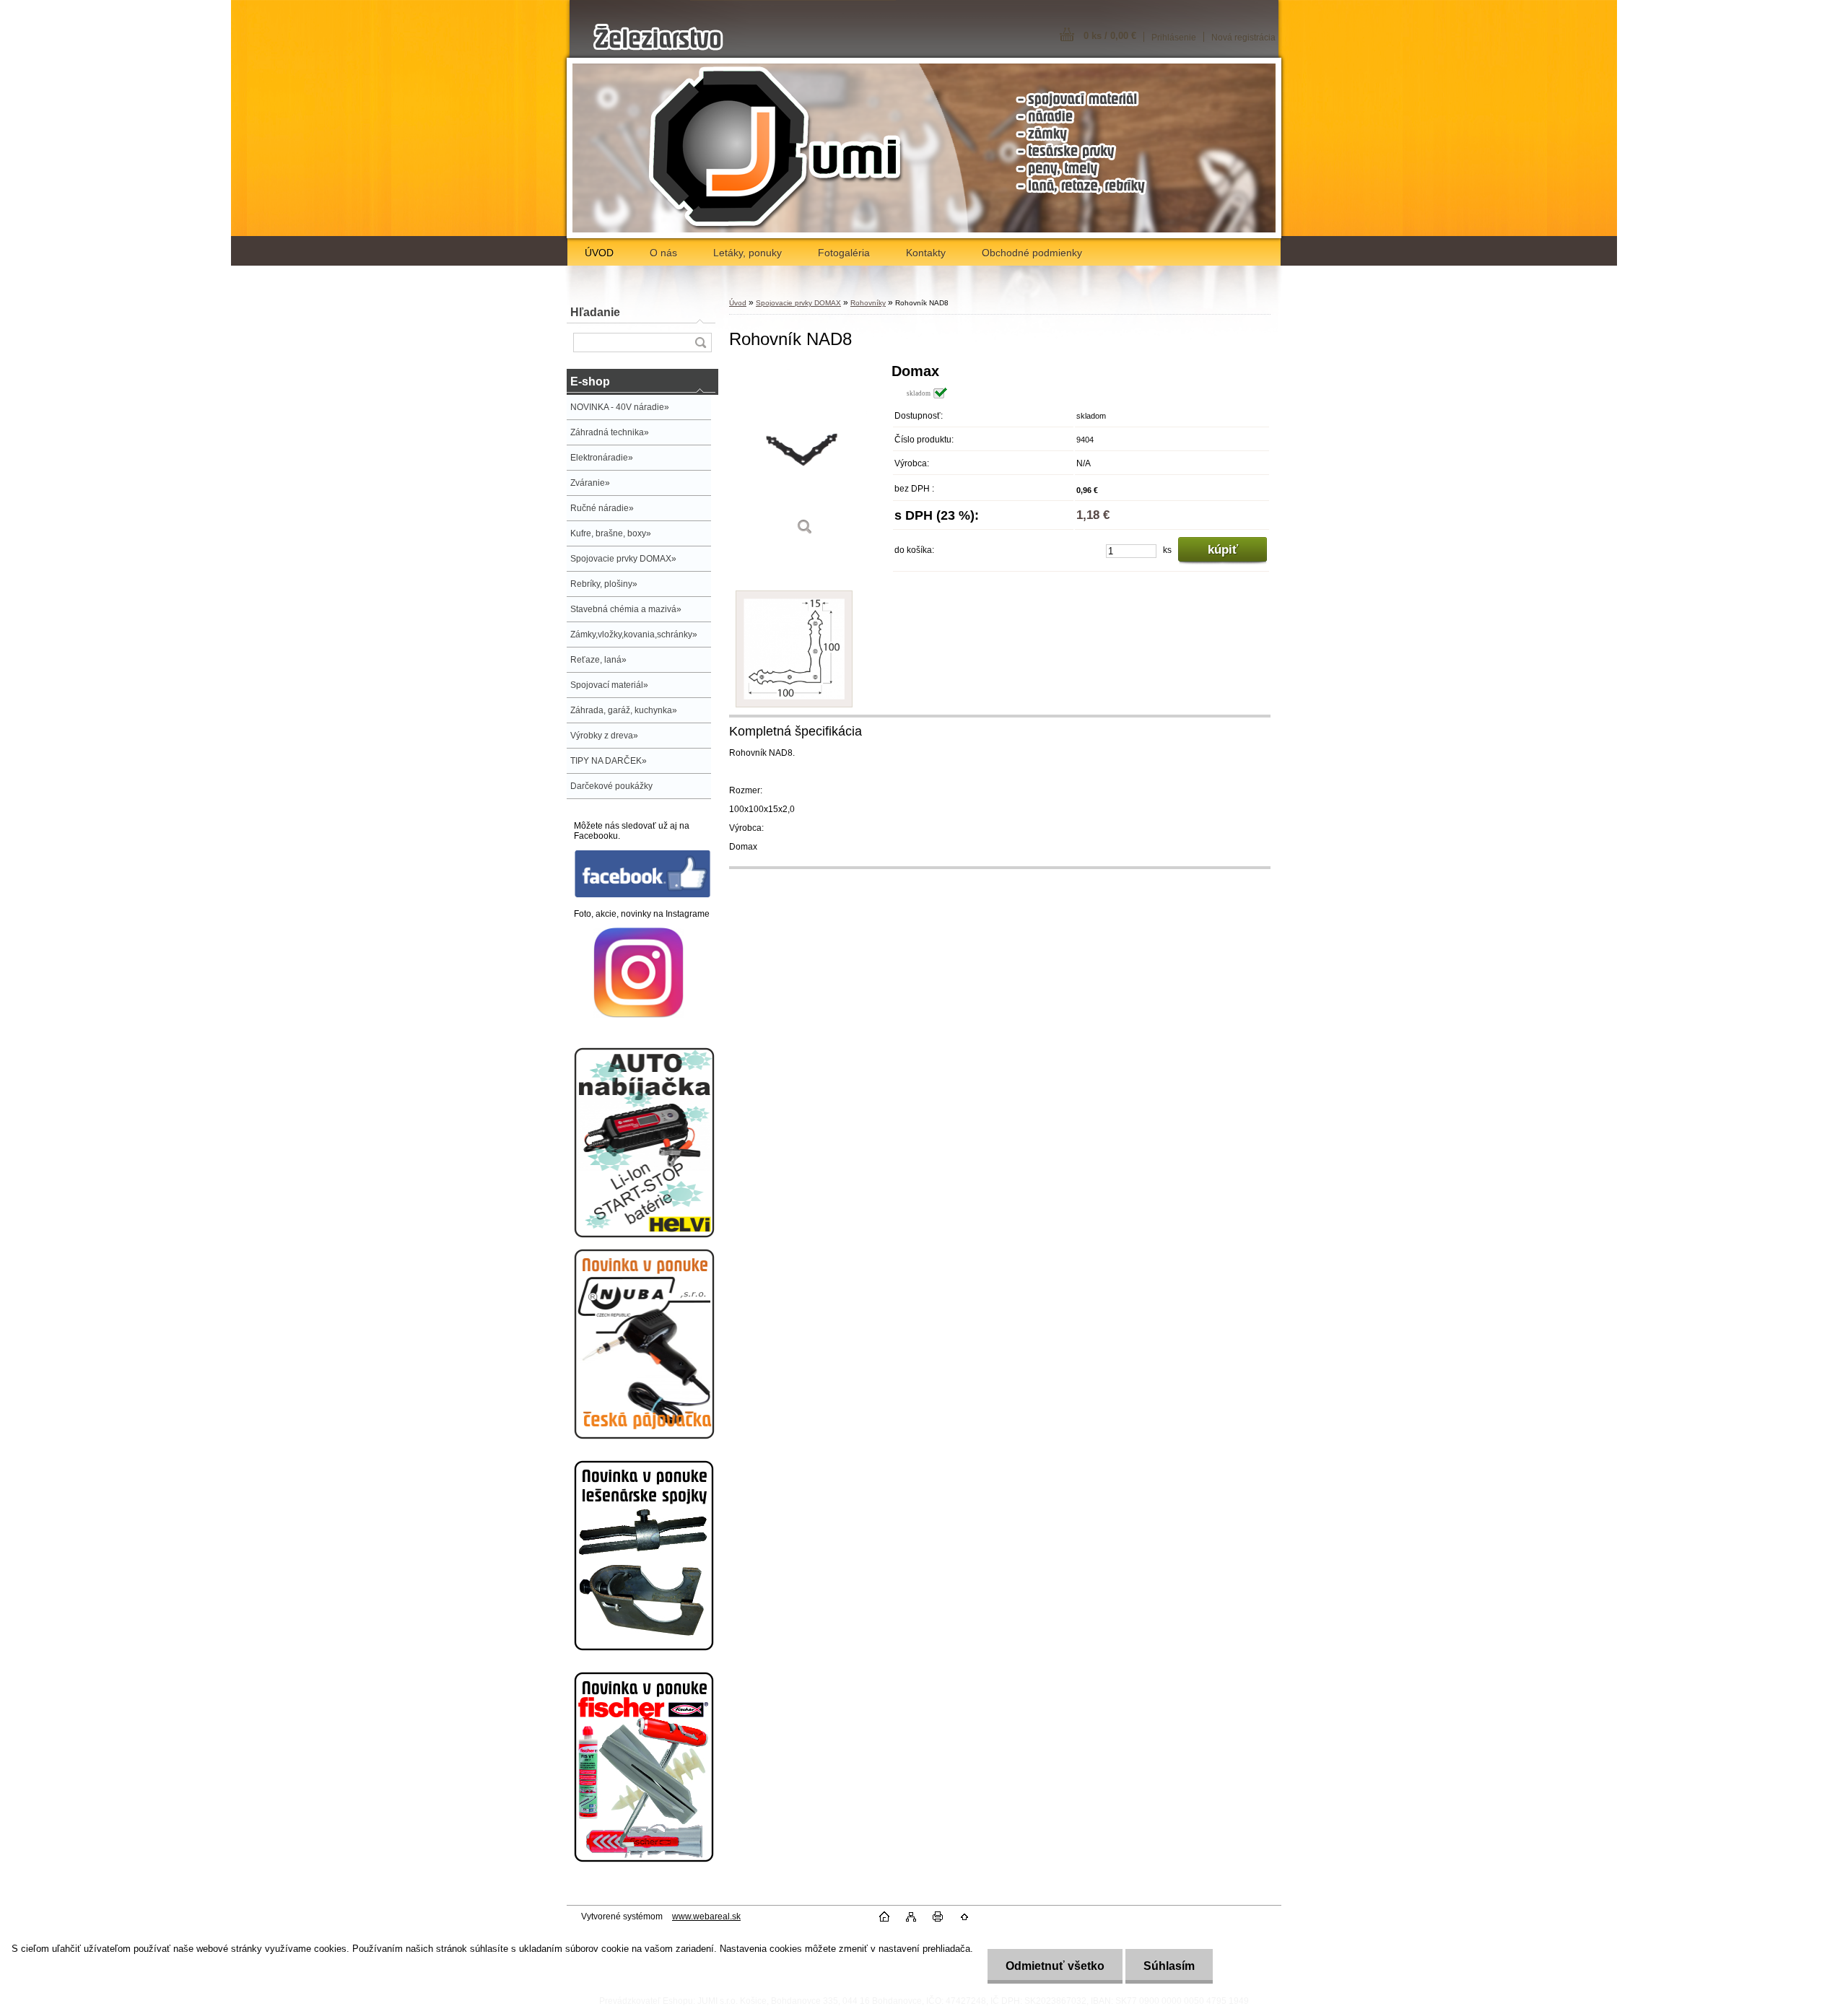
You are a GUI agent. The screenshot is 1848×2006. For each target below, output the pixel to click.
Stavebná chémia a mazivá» (626, 609)
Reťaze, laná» (598, 660)
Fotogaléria (844, 253)
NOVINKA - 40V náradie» (620, 407)
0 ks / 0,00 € (1110, 36)
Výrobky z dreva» (604, 736)
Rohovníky (868, 303)
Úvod (738, 303)
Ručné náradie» (602, 508)
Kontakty (926, 253)
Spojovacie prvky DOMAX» (623, 559)
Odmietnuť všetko (1055, 1966)
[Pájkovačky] (644, 1436)
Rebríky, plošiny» (604, 584)
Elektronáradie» (602, 458)
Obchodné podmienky (1032, 253)
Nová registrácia (1243, 38)
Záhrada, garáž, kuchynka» (624, 710)
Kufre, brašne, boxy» (611, 533)
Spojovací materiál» (609, 685)
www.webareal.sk (706, 1916)
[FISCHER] (644, 1859)
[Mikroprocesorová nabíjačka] (644, 1235)
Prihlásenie (1174, 38)
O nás (663, 253)
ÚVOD (599, 253)
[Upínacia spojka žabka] (644, 1648)
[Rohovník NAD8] (805, 454)
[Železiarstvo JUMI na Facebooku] (642, 895)
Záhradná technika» (610, 432)
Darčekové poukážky (611, 786)
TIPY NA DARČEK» (609, 761)
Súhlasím (1169, 1966)
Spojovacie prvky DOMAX (798, 303)
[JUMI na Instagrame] (638, 1015)
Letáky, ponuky (748, 253)
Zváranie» (590, 483)
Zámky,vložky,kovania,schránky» (634, 634)
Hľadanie (595, 312)
